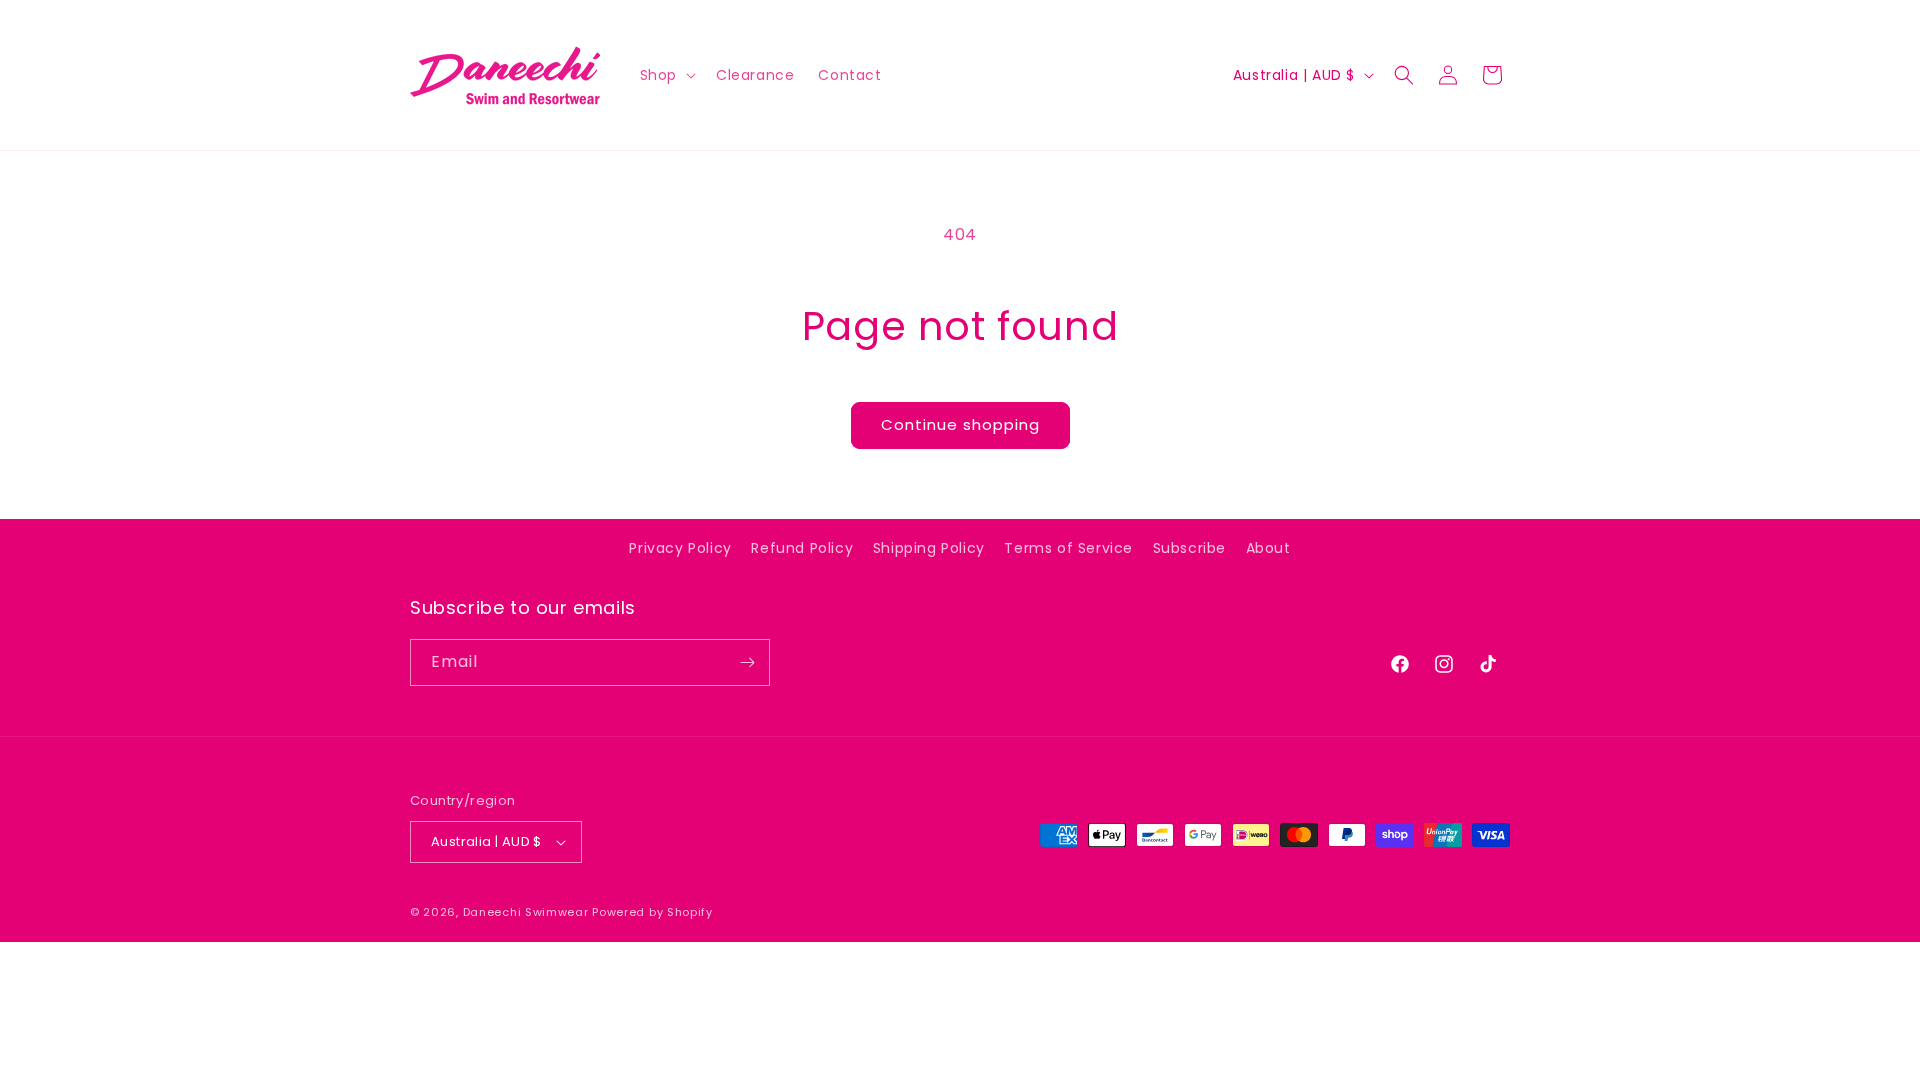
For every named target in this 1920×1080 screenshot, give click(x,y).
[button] (666, 75)
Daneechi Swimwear (526, 912)
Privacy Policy (680, 548)
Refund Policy (802, 548)
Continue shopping (960, 424)
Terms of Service (1068, 548)
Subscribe (1189, 548)
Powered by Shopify (652, 912)
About (1268, 548)
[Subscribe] (747, 662)
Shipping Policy (929, 548)
